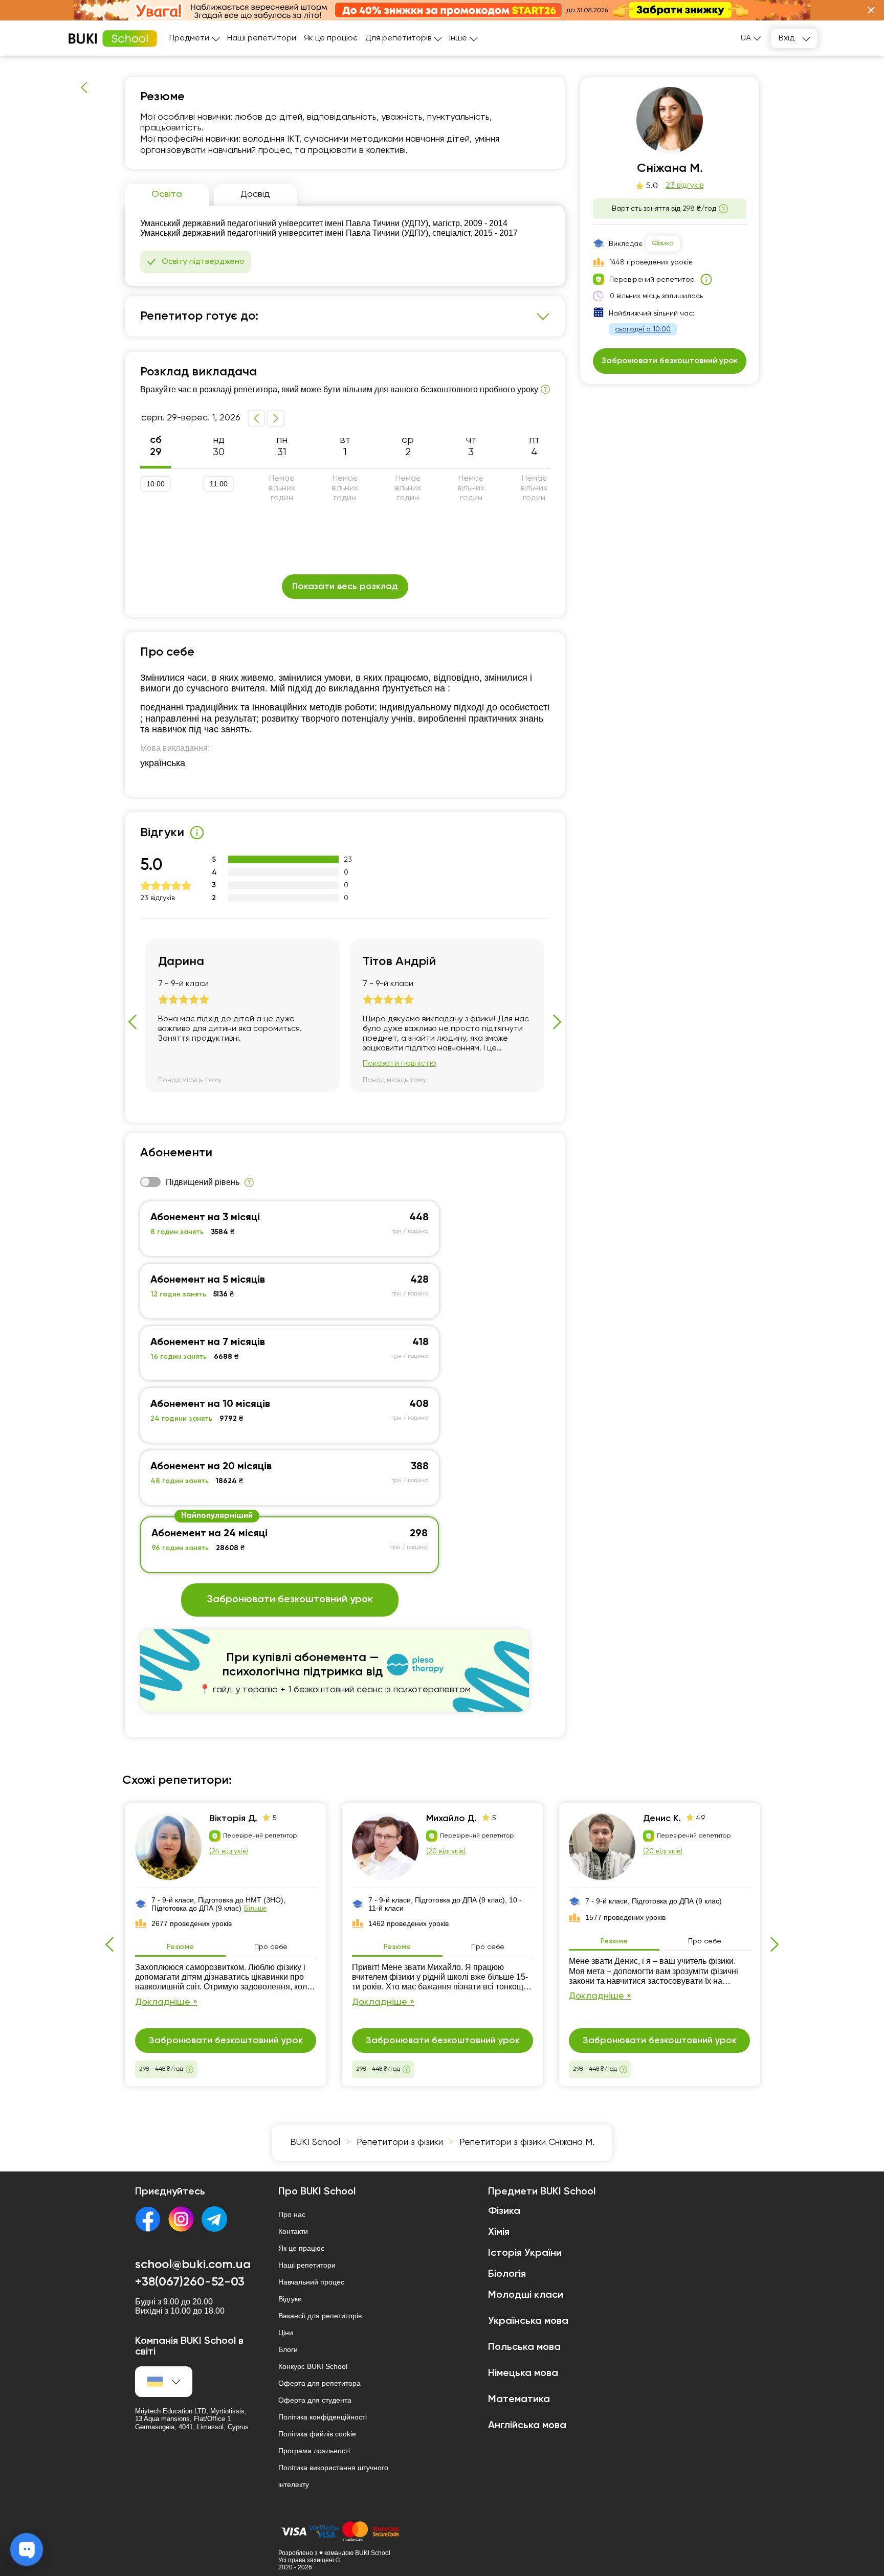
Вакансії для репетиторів (320, 2316)
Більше (255, 1908)
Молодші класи (526, 2295)
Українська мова (528, 2321)
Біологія (507, 2274)
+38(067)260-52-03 (190, 2282)
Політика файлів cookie (317, 2434)
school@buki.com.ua (193, 2265)
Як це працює (331, 38)
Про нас (292, 2214)
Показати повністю (400, 1064)
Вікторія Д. (233, 1819)
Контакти (293, 2231)
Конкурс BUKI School (313, 2366)
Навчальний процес (311, 2282)
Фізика (663, 243)
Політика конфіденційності (323, 2417)
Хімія (499, 2232)
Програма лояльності (314, 2451)
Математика (519, 2400)
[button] (871, 10)
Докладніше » (166, 2002)
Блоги (288, 2349)
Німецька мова (523, 2373)
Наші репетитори (262, 38)
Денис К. (662, 1819)
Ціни (286, 2333)
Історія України (525, 2253)
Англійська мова (527, 2426)
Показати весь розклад (345, 587)
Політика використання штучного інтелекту (333, 2476)
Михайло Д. (451, 1819)
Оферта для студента (315, 2400)
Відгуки (290, 2299)
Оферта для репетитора (319, 2383)
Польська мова (524, 2347)
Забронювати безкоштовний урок (290, 1600)
